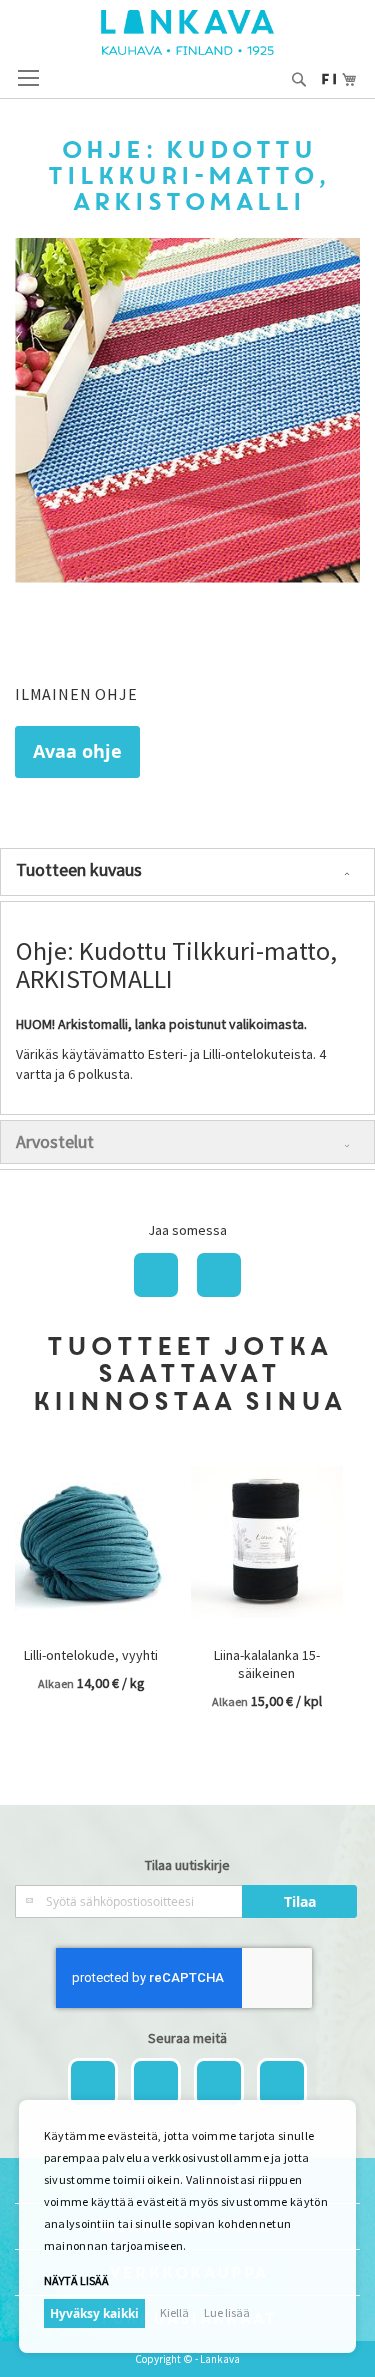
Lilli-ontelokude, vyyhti (91, 1655)
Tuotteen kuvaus (79, 869)
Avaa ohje (77, 751)
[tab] (187, 872)
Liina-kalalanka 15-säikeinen (267, 1664)
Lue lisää (227, 2312)
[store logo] (187, 32)
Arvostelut (55, 1141)
